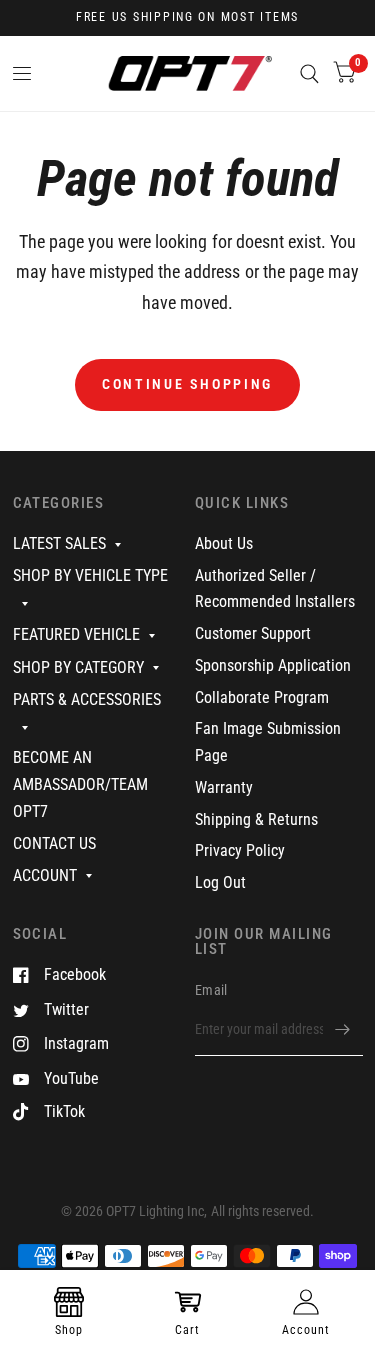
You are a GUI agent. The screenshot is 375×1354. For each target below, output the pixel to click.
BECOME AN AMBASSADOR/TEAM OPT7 (80, 784)
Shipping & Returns (256, 819)
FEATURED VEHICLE (76, 634)
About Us (224, 543)
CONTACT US (54, 843)
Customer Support (253, 633)
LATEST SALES (59, 543)
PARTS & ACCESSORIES (87, 699)
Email (211, 990)
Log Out (220, 882)
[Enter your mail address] (343, 1030)
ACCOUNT (45, 875)
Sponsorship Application (273, 665)
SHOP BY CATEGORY (78, 667)
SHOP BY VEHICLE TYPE (90, 575)
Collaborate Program (262, 697)
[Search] (309, 73)
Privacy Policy (240, 850)
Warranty (224, 787)
